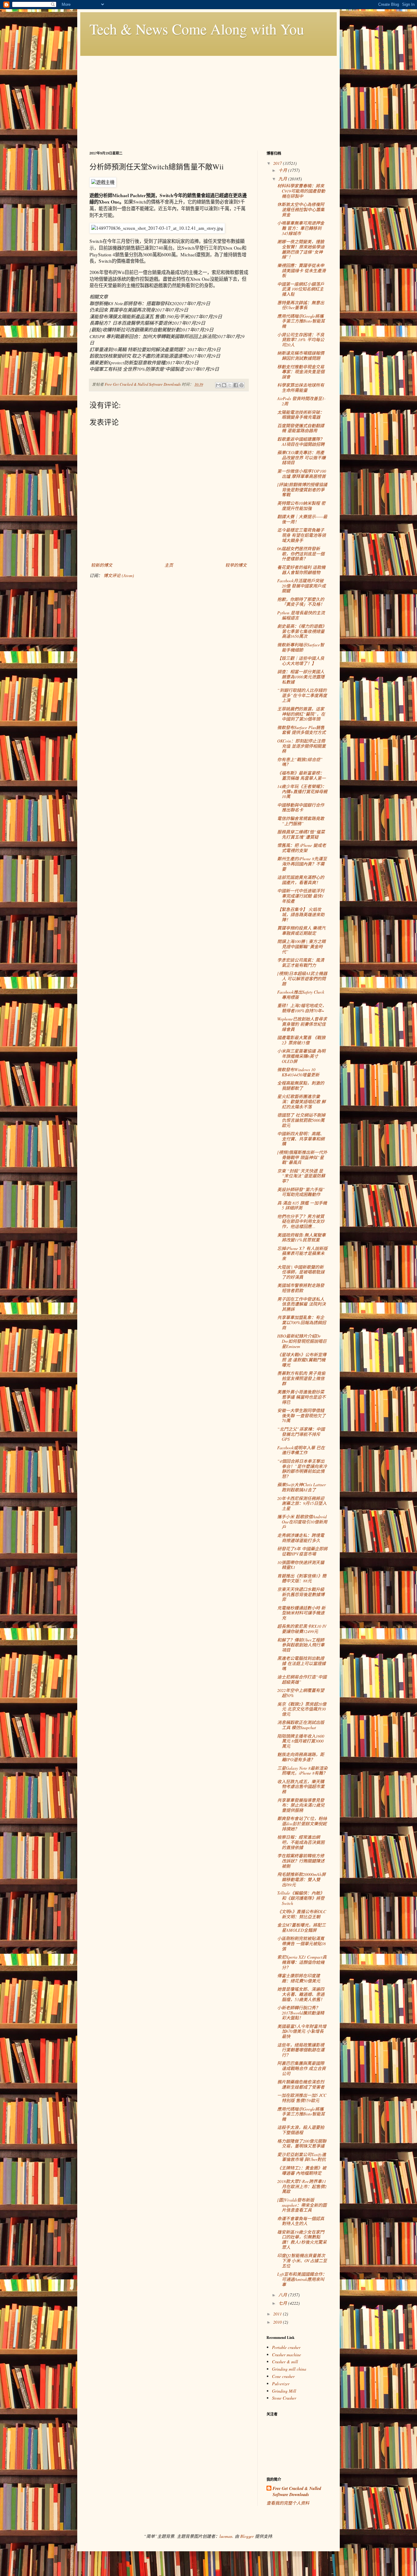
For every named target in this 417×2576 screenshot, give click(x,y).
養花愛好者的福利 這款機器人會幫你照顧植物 (301, 570)
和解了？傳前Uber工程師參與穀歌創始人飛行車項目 (301, 1645)
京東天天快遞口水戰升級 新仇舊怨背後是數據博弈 (301, 1594)
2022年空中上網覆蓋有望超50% (301, 1693)
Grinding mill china (289, 2369)
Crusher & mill (285, 2362)
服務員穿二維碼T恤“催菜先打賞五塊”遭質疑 (301, 834)
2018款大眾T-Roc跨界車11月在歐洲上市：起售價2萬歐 (302, 2186)
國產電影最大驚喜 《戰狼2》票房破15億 (301, 1040)
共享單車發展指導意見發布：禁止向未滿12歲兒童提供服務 (301, 1805)
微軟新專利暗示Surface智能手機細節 (301, 647)
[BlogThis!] (224, 385)
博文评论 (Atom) (119, 575)
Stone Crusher (284, 2398)
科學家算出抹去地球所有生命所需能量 (301, 388)
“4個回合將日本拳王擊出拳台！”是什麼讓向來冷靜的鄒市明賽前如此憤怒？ (302, 1469)
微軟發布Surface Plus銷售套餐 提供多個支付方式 (301, 730)
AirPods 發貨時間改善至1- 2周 (301, 401)
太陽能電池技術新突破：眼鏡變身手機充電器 (301, 415)
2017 (278, 163)
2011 (278, 2314)
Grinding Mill (284, 2391)
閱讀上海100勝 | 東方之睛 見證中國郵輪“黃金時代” (301, 947)
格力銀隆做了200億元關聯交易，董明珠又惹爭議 (302, 2144)
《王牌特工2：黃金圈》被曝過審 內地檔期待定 (302, 2170)
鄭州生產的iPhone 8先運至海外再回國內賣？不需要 (302, 864)
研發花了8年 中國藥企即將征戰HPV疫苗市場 (302, 1551)
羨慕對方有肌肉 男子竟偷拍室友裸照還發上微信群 (301, 1378)
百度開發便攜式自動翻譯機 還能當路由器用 (301, 428)
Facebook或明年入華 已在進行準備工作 (301, 1450)
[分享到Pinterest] (241, 385)
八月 (283, 2295)
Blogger (247, 2536)
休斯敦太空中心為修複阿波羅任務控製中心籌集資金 (301, 210)
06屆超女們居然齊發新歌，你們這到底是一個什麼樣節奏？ (301, 554)
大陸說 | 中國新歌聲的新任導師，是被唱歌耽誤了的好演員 (301, 1272)
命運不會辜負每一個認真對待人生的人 (301, 2221)
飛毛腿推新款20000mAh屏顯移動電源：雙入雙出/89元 (301, 1879)
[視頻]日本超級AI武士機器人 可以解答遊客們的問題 (302, 979)
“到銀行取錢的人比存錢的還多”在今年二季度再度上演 (302, 695)
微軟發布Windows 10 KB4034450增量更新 (298, 1072)
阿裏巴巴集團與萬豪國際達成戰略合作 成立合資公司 (301, 2068)
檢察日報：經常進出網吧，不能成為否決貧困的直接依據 (301, 1842)
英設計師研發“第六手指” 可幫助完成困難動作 (301, 1192)
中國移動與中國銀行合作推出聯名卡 (301, 807)
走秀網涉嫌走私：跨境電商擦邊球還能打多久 (301, 1538)
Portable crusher (286, 2347)
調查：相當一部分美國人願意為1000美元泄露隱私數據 (301, 677)
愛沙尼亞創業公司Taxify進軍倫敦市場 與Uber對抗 (302, 2157)
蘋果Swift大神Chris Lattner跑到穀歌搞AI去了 (301, 1487)
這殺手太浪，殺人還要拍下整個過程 (301, 2130)
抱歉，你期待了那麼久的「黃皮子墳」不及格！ (301, 602)
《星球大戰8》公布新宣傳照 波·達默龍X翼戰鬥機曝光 (302, 1360)
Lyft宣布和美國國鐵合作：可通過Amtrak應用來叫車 (302, 2279)
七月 (283, 2303)
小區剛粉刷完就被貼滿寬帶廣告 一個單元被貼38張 (301, 1944)
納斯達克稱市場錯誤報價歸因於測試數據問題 (301, 356)
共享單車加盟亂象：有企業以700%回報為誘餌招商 (302, 1322)
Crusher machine (286, 2355)
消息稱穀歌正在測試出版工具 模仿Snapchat (301, 1725)
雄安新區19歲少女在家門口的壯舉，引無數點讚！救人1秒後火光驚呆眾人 (302, 2240)
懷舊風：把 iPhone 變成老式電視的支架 (302, 848)
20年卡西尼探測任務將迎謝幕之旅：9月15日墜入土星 (302, 1503)
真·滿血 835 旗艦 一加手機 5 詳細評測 (302, 1205)
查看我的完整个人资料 (288, 2503)
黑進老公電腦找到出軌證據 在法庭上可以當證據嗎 (301, 1663)
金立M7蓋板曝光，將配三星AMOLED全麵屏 (301, 1927)
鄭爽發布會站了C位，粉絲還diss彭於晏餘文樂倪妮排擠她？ (302, 1824)
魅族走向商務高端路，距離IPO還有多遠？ (301, 1757)
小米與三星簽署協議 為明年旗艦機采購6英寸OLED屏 (301, 1056)
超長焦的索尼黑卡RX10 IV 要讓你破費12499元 (302, 1629)
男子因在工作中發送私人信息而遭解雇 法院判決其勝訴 (301, 1304)
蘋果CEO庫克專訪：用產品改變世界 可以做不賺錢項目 (301, 458)
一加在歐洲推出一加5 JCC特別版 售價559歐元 (302, 2098)
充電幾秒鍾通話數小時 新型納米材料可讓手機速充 (301, 1613)
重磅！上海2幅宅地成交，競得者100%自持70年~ (302, 1008)
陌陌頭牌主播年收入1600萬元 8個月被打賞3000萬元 (301, 1741)
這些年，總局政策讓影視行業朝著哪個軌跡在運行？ (301, 2050)
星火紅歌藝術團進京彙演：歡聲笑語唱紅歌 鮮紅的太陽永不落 (301, 1102)
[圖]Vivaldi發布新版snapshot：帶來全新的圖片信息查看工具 (302, 2205)
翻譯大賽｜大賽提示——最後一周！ (302, 519)
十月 (283, 170)
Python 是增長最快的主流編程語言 (301, 615)
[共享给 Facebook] (236, 385)
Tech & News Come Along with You (197, 29)
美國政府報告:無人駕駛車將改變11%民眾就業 (301, 1237)
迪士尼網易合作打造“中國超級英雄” (302, 1679)
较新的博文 (102, 565)
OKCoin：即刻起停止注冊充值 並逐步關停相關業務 (301, 746)
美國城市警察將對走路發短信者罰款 (301, 1288)
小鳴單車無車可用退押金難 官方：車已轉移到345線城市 (301, 228)
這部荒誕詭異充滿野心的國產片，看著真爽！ (301, 880)
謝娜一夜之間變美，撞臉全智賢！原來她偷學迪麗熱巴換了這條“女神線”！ (301, 249)
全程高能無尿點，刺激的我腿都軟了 (301, 1086)
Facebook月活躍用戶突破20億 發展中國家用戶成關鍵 (301, 586)
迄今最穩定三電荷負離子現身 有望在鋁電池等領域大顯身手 (301, 535)
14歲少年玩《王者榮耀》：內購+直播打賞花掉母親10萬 (302, 791)
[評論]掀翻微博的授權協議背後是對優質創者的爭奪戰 (302, 490)
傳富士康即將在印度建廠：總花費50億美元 (299, 1978)
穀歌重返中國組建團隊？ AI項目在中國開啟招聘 (301, 442)
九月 (283, 179)
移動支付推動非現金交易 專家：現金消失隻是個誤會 (301, 372)
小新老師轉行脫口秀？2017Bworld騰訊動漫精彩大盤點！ (301, 2013)
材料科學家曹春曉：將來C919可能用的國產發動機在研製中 (301, 191)
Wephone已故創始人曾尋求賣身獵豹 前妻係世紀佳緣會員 (302, 1024)
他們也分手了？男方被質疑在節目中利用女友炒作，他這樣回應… (301, 1221)
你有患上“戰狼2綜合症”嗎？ (300, 762)
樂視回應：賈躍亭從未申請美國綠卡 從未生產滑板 (301, 271)
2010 (278, 2322)
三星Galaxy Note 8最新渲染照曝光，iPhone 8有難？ (302, 1771)
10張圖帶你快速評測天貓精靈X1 (301, 1565)
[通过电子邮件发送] (218, 385)
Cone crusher (283, 2376)
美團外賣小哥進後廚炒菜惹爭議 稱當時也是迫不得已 (301, 1397)
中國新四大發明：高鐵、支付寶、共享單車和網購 (301, 1139)
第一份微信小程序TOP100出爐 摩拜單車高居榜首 (302, 474)
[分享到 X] (230, 385)
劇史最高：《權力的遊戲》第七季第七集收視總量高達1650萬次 (302, 631)
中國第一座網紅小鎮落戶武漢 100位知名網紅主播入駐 (301, 289)
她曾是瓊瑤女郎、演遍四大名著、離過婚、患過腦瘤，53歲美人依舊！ (301, 1994)
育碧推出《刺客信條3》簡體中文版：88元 (302, 1578)
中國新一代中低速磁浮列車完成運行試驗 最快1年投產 (301, 896)
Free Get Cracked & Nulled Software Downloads (297, 2492)
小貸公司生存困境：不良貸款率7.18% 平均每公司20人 (301, 340)
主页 (169, 565)
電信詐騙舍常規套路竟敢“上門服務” (301, 821)
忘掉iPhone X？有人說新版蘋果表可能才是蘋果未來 (302, 1254)
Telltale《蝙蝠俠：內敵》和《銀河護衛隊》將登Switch (301, 1898)
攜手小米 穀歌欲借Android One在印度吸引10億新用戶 (302, 1522)
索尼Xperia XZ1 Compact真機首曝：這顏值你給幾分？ (302, 1962)
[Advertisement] (209, 99)
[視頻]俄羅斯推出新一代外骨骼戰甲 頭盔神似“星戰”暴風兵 (302, 1157)
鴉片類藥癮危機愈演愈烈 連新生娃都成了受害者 (301, 2084)
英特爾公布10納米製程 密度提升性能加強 (301, 506)
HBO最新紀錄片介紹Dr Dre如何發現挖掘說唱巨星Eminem (302, 1341)
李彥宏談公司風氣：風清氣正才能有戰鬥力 (301, 963)
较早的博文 (236, 565)
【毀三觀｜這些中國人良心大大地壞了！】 (301, 661)
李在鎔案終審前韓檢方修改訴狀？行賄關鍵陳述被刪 (301, 1861)
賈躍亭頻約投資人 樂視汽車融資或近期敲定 (301, 930)
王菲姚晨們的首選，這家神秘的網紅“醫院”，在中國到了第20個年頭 (301, 714)
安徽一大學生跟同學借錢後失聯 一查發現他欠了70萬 (301, 1416)
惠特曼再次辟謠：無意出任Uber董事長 (301, 305)
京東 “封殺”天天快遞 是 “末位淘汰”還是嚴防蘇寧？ (301, 1176)
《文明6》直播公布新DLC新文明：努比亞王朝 (302, 1914)
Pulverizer (281, 2384)
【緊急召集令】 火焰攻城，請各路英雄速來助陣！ (301, 914)
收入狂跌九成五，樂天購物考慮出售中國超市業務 (301, 1787)
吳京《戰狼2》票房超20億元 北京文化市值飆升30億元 (302, 1709)
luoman (226, 2536)
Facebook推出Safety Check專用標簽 (301, 995)
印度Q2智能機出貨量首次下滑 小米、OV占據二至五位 (302, 2261)
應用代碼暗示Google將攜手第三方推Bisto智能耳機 (301, 321)
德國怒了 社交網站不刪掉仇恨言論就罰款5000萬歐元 (301, 1120)
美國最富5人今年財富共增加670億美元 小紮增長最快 (302, 2031)
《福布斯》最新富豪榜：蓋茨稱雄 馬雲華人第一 (301, 775)
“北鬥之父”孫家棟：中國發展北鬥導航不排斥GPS (301, 1434)
